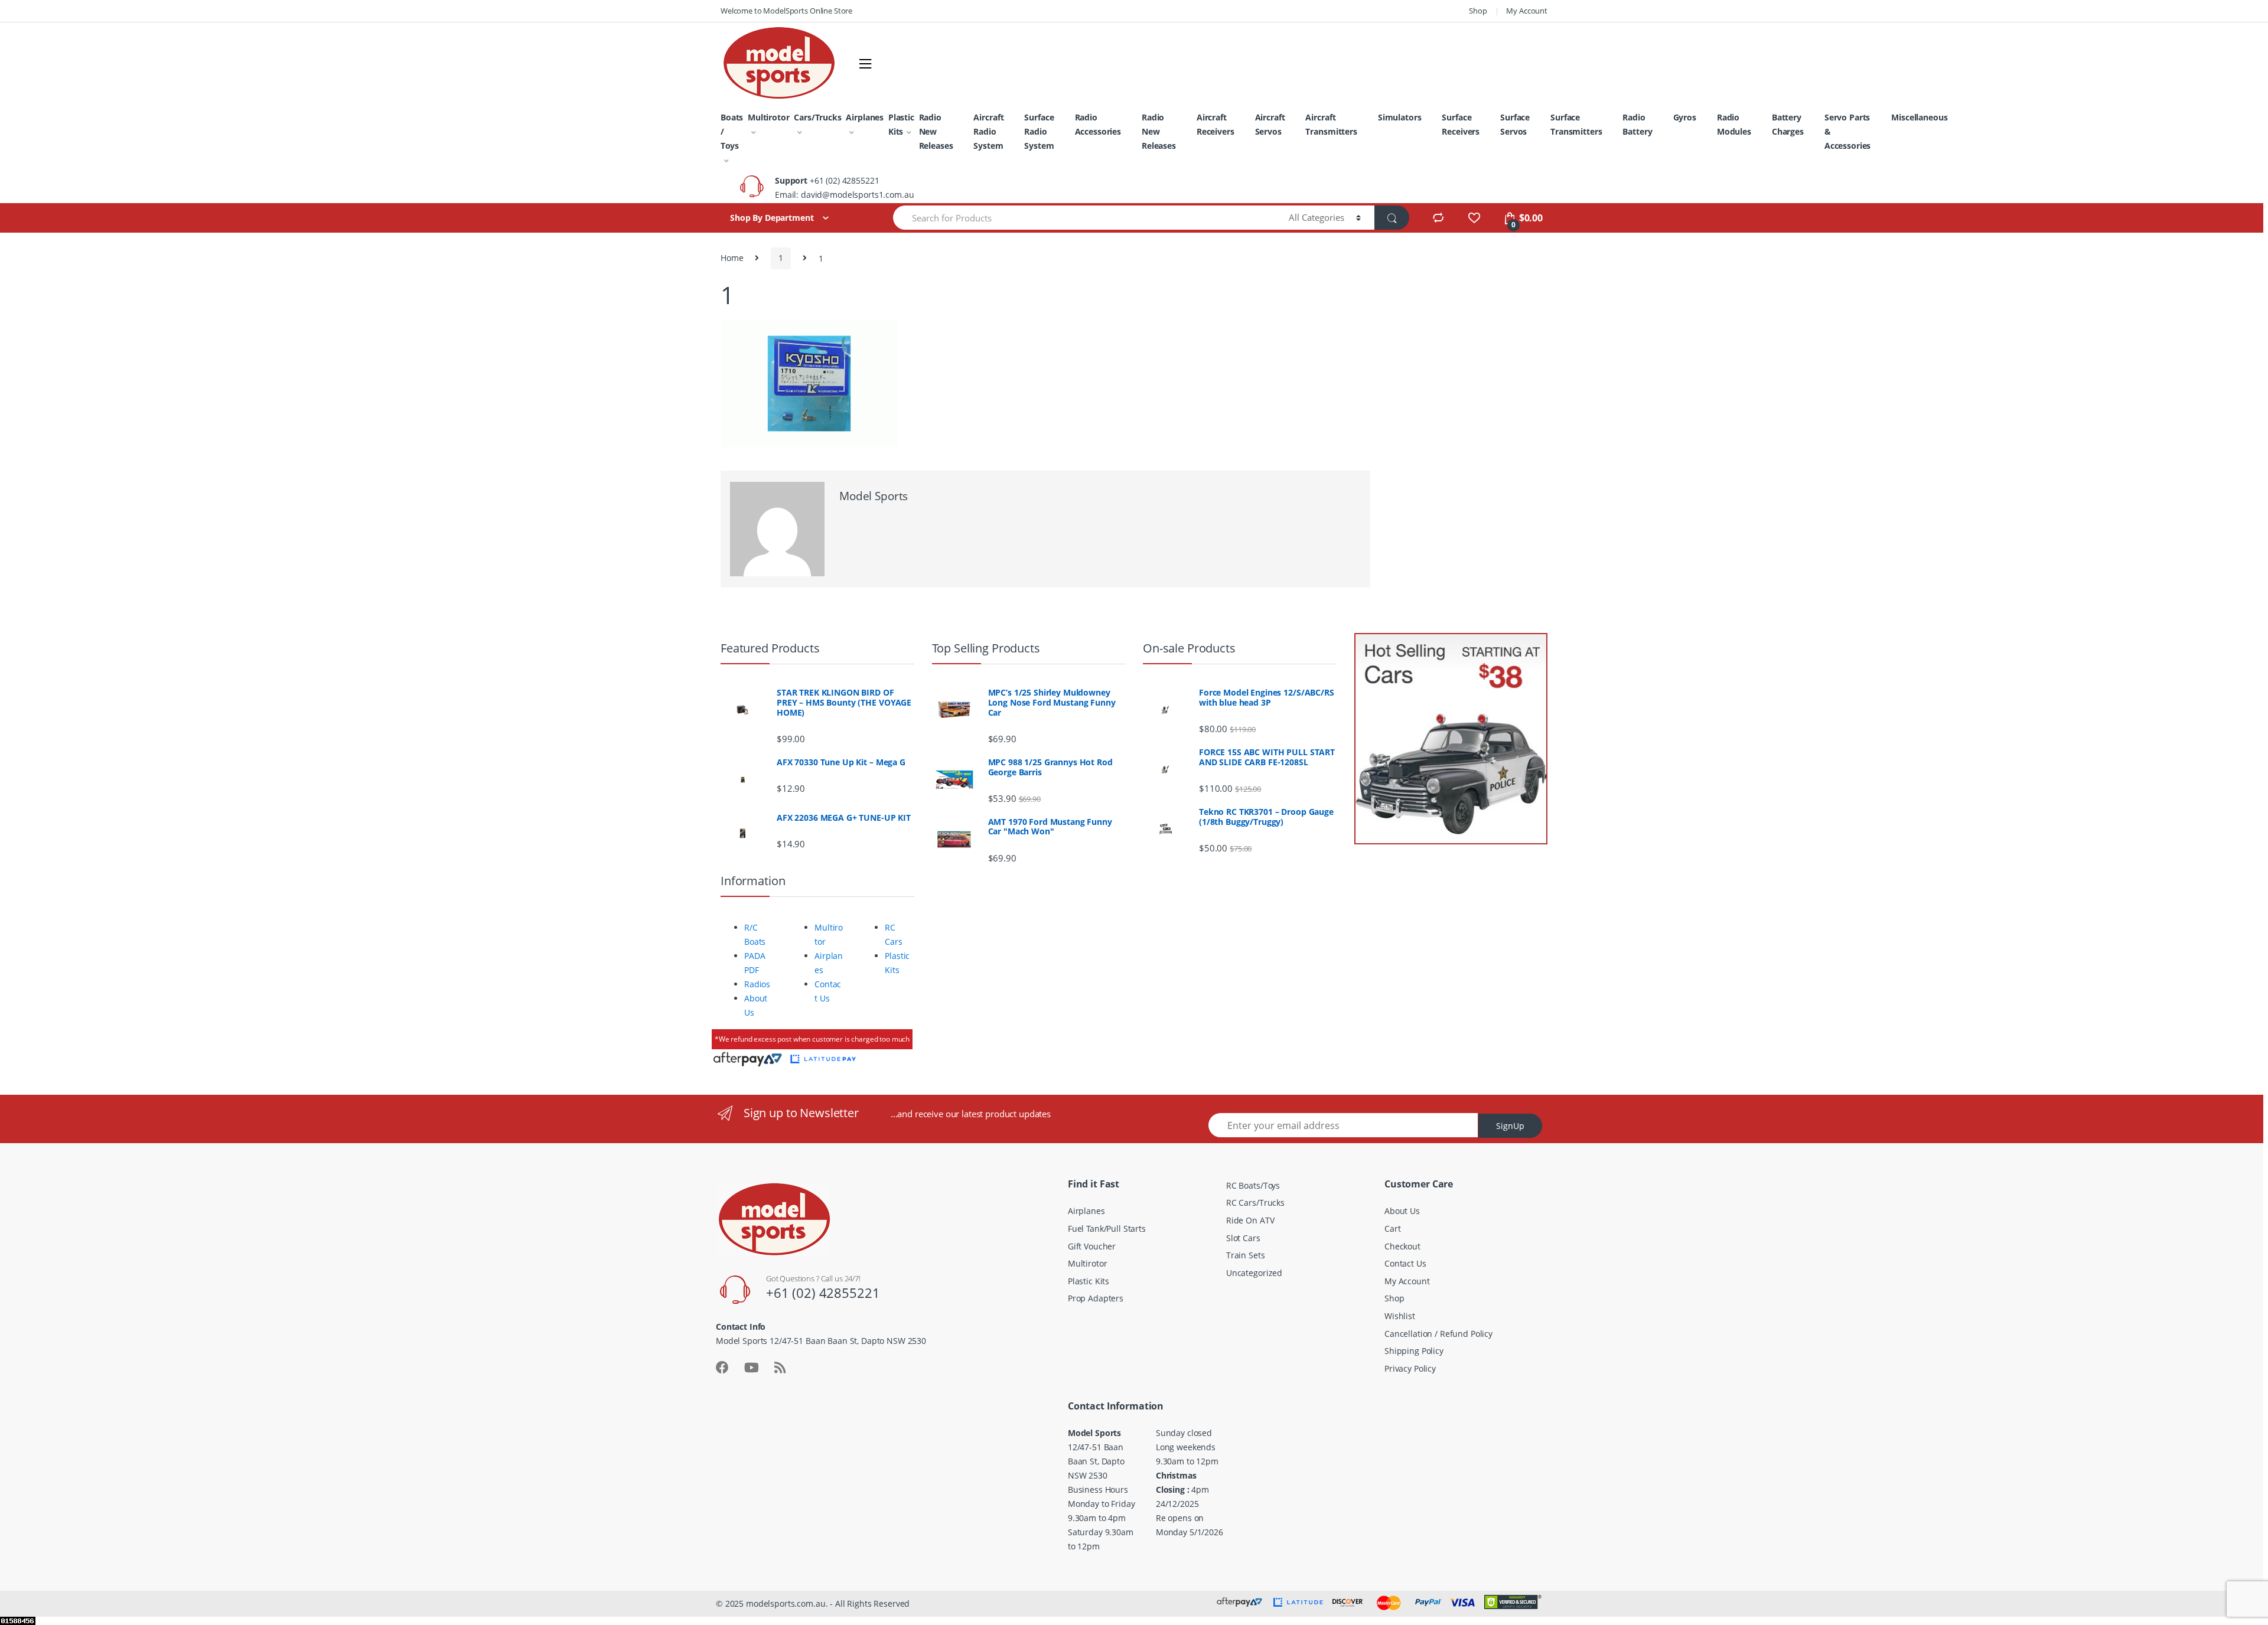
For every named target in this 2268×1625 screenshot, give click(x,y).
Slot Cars (1243, 1238)
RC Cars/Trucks (1255, 1203)
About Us (1402, 1211)
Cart (1392, 1228)
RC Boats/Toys (1253, 1185)
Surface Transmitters (1576, 124)
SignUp (1510, 1126)
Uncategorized (1254, 1273)
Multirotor (769, 117)
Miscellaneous (1919, 117)
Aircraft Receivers (1216, 124)
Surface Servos (1515, 124)
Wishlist (1400, 1316)
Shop (1478, 11)
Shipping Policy (1414, 1351)
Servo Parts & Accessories (1847, 131)
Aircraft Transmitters (1331, 124)
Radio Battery (1637, 124)
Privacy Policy (1410, 1368)
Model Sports (874, 496)
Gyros (1685, 117)
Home (732, 258)
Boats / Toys (732, 131)
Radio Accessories (1098, 124)
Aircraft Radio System (988, 131)
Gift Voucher (1092, 1246)
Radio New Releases (936, 131)
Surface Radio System (1039, 131)
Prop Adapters (1096, 1298)
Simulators (1400, 117)
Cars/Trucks (817, 117)
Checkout (1402, 1246)
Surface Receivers (1461, 124)
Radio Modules (1734, 124)
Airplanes (865, 117)
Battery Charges (1788, 124)
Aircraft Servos (1270, 124)
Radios (757, 984)
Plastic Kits (901, 124)
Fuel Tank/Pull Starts (1107, 1228)
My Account (1527, 11)
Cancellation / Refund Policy (1438, 1334)
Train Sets (1246, 1255)
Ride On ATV (1250, 1220)
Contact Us (1405, 1263)
